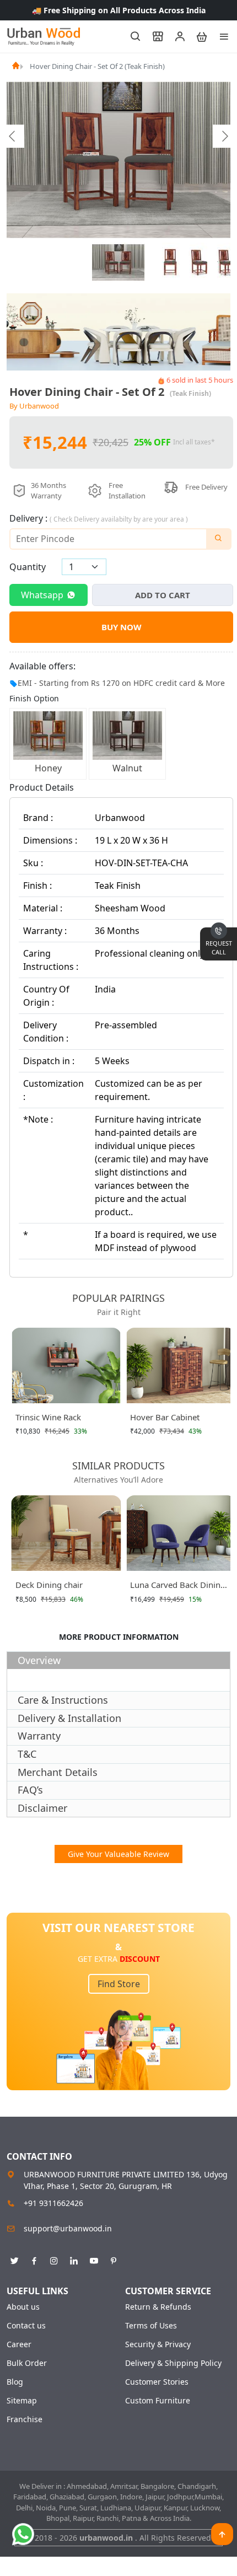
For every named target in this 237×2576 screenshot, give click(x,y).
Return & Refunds (158, 2307)
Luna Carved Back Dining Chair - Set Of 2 (178, 1587)
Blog (15, 2382)
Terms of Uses (151, 2326)
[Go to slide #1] (118, 262)
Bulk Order (27, 2363)
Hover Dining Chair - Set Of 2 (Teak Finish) (97, 66)
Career (19, 2344)
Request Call (219, 948)
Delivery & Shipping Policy (173, 2363)
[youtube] (94, 2259)
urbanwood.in (107, 2538)
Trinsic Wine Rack (48, 1417)
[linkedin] (74, 2259)
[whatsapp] (23, 2534)
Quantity (28, 567)
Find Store (119, 1984)
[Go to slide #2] (171, 262)
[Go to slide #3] (198, 262)
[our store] (153, 36)
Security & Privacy (158, 2344)
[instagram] (54, 2259)
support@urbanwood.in (68, 2228)
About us (23, 2307)
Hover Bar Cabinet (165, 1417)
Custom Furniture (158, 2401)
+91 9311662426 (53, 2203)
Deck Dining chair (49, 1585)
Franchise (25, 2419)
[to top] (222, 2534)
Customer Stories (157, 2382)
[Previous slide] (13, 136)
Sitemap (22, 2401)
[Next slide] (224, 136)
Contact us (26, 2326)
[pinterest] (114, 2259)
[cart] (197, 36)
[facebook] (34, 2259)
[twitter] (14, 2259)
